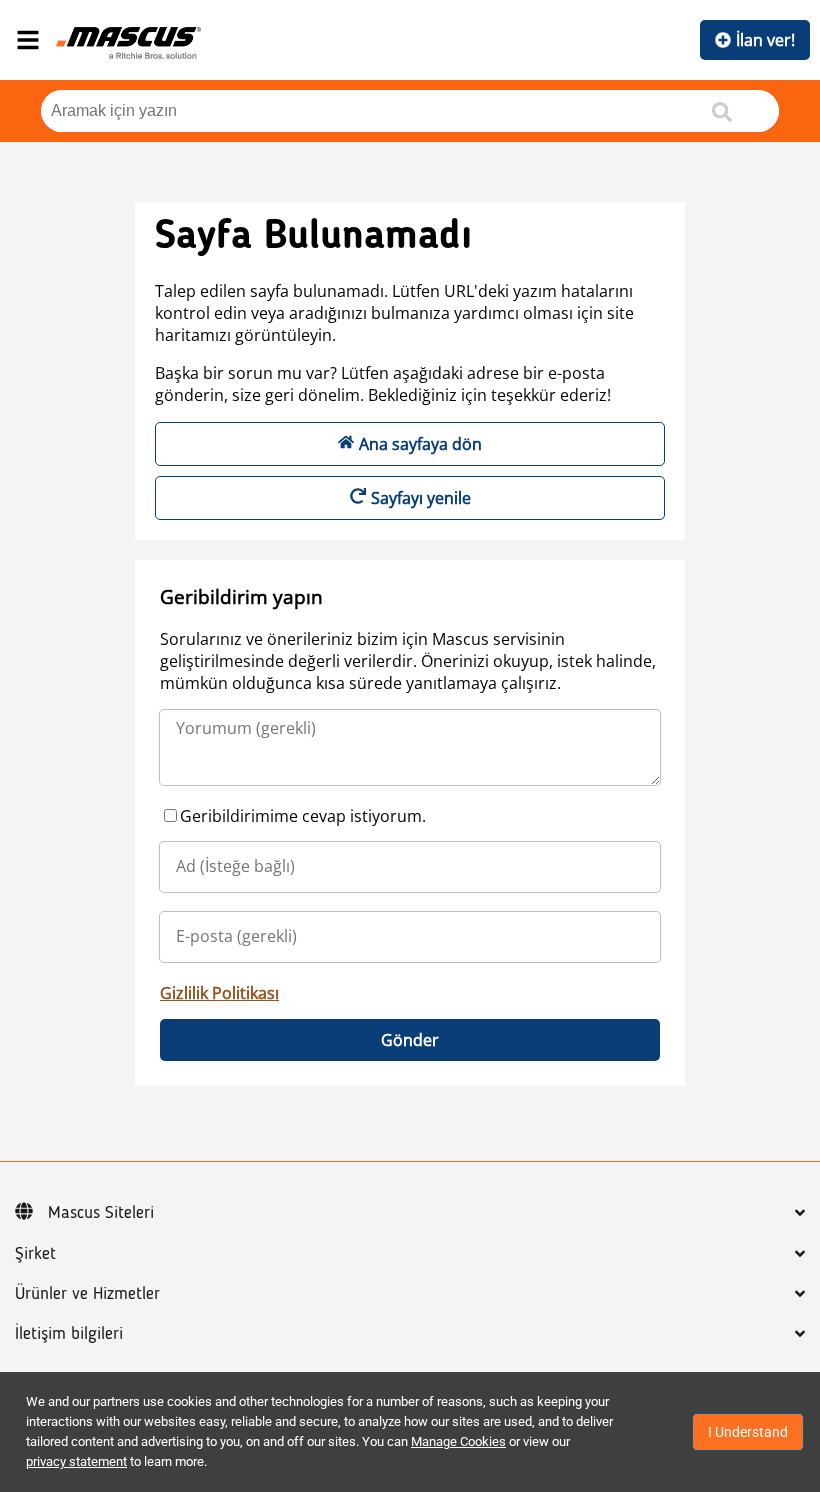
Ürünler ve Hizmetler (87, 1294)
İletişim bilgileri (69, 1334)
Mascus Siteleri (101, 1213)
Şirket (35, 1254)
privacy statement (76, 1461)
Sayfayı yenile (421, 498)
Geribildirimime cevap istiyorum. (303, 816)
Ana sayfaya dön (420, 444)
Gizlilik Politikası (219, 993)
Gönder (410, 1040)
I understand (748, 1432)
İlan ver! (765, 40)
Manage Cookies (458, 1441)
